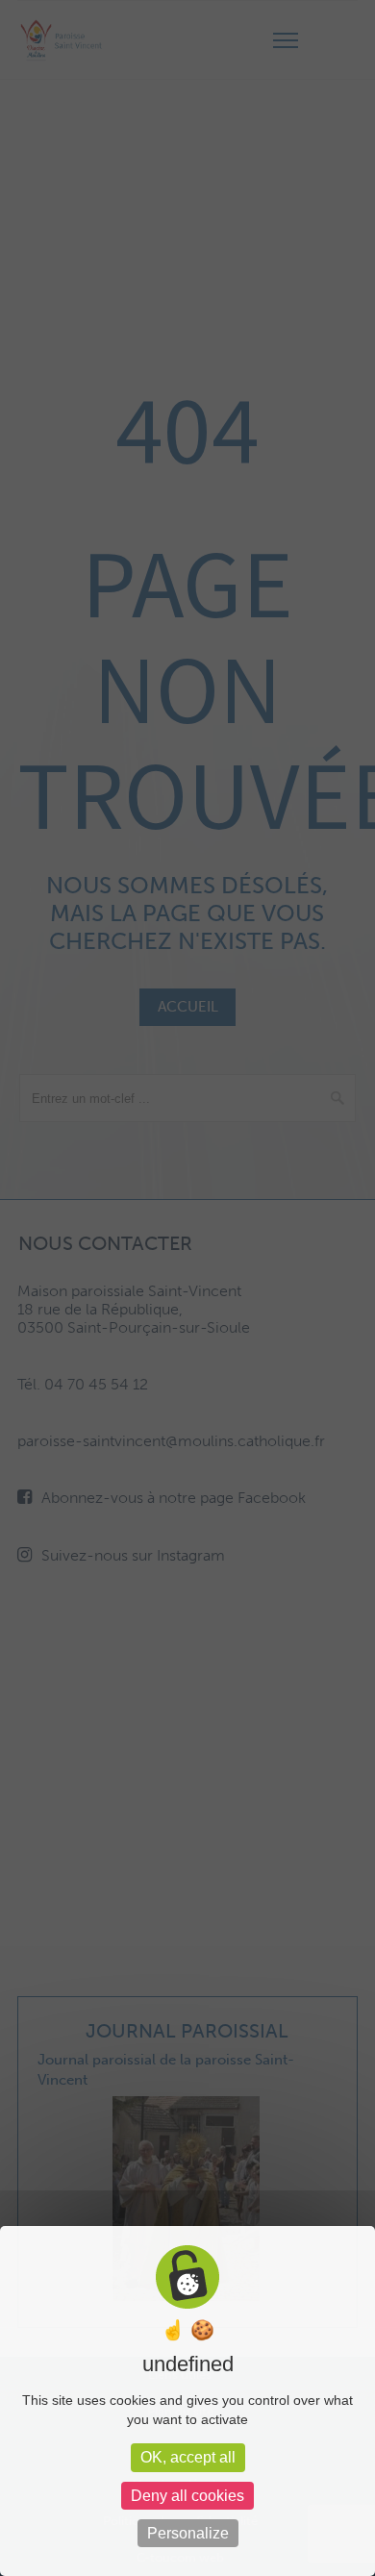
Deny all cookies (187, 2496)
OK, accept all (188, 2457)
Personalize (188, 2533)
